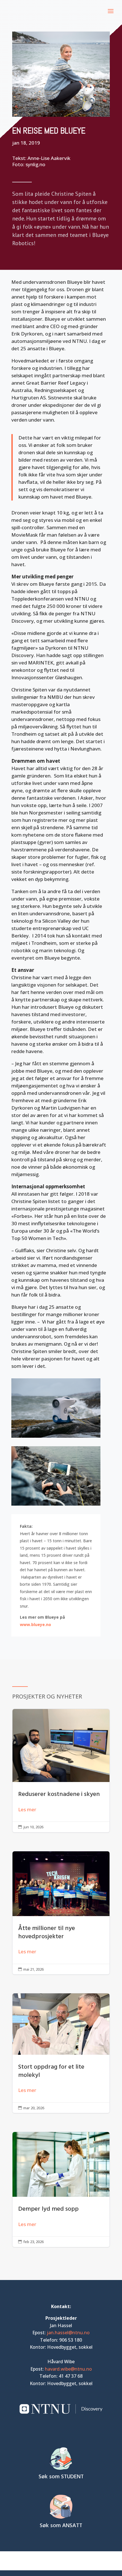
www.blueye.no (35, 1624)
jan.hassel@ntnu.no (68, 2333)
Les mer (27, 1809)
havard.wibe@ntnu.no (68, 2369)
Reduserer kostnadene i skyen (61, 1771)
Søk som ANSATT (61, 2526)
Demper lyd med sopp (61, 2189)
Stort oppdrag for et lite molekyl (61, 2053)
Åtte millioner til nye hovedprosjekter (61, 1913)
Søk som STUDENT (61, 2477)
